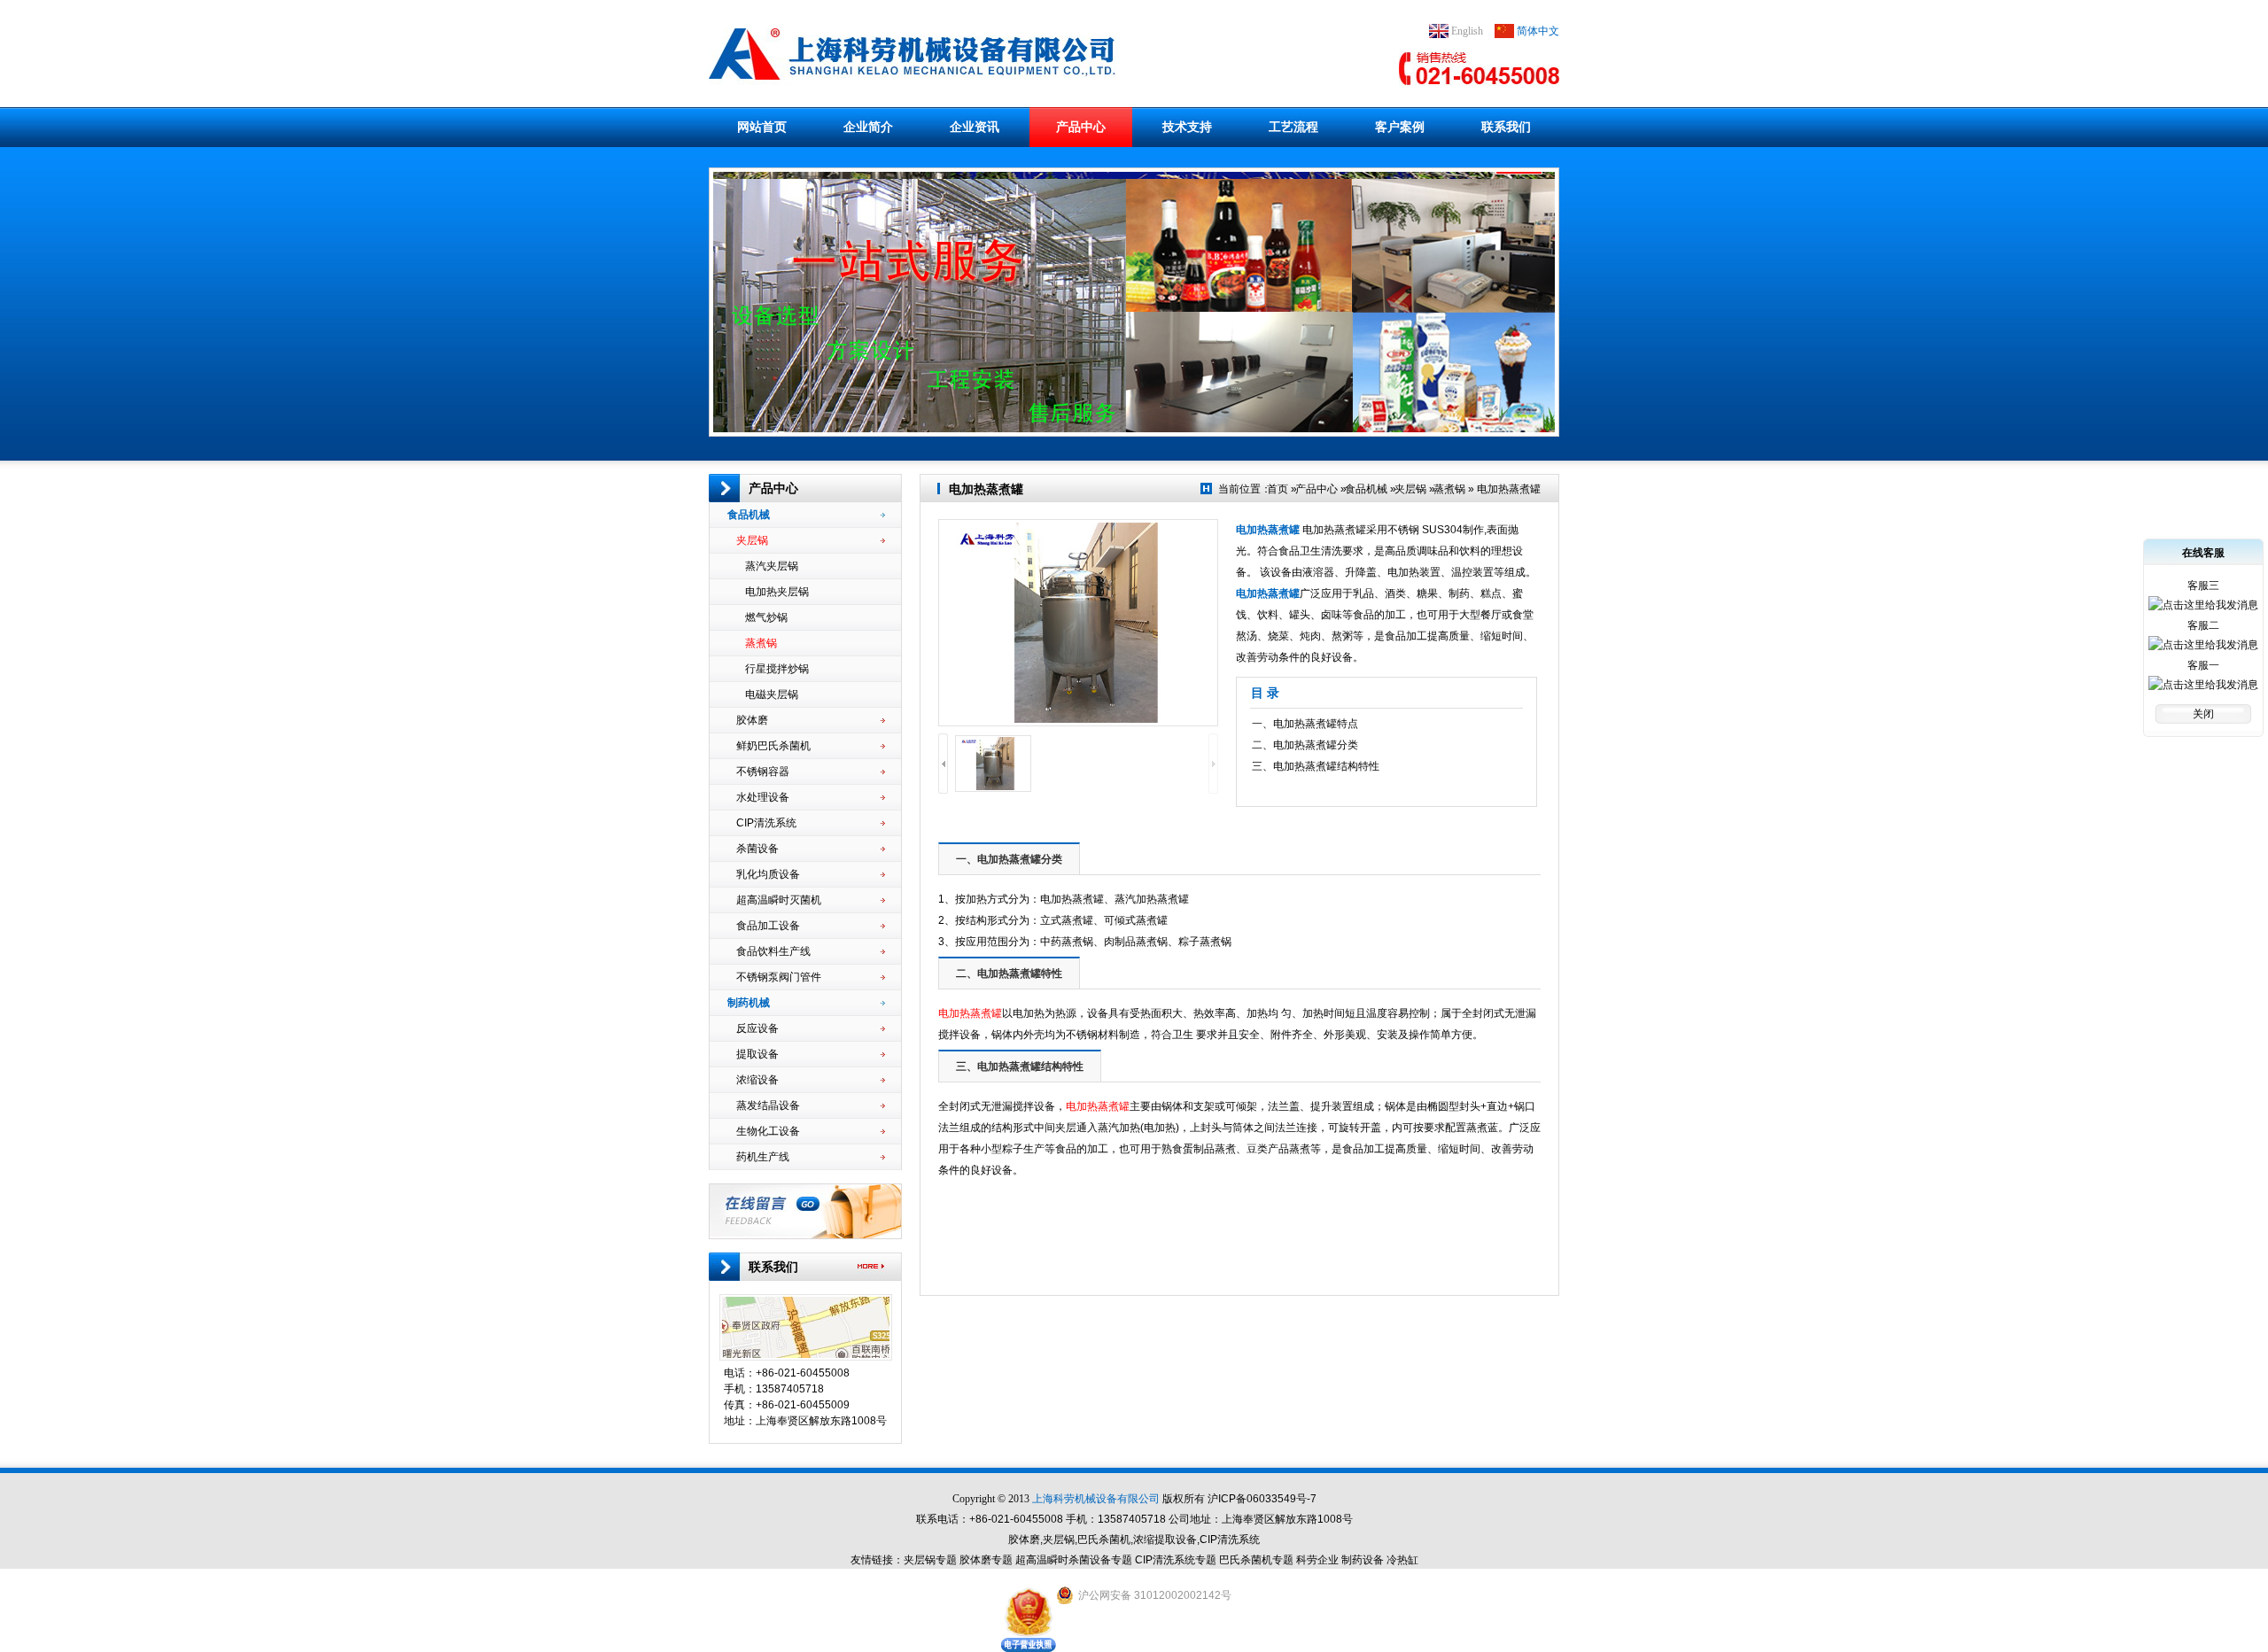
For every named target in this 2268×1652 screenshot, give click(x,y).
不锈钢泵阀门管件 (779, 977)
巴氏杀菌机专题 (1256, 1560)
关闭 (2203, 714)
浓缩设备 (757, 1080)
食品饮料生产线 (773, 951)
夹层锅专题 (930, 1560)
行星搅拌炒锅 (777, 669)
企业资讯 (975, 127)
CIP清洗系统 (766, 823)
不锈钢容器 (763, 772)
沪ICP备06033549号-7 (1262, 1499)
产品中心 (1081, 127)
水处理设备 (763, 797)
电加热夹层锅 (777, 592)
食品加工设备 (768, 926)
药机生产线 (763, 1157)
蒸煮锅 (761, 643)
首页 (1278, 489)
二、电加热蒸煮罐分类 (1305, 745)
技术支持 (1187, 127)
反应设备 (757, 1028)
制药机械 (749, 1003)
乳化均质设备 (768, 874)
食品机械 (749, 515)
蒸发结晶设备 (768, 1105)
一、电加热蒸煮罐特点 (1305, 724)
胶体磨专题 (986, 1560)
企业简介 (868, 127)
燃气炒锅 (766, 617)
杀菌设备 (757, 849)
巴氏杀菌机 (1104, 1540)
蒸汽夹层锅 (772, 566)
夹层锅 (752, 540)
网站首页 (762, 127)
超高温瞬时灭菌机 (779, 900)
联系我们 (1506, 127)
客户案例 (1400, 127)
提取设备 (757, 1054)
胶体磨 (752, 720)
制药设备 (1363, 1560)
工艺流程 (1293, 127)
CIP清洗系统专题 (1176, 1560)
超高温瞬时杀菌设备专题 (1074, 1560)
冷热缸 (1402, 1560)
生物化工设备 (768, 1131)
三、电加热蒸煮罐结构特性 (1316, 766)
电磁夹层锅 (772, 694)
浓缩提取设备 (1165, 1540)
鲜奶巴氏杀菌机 (773, 746)
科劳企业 (1317, 1560)
